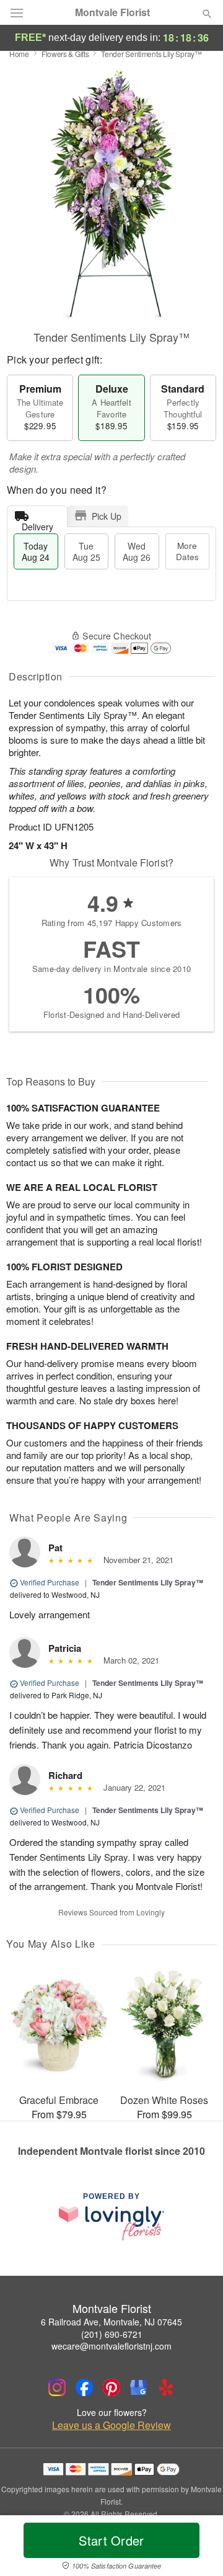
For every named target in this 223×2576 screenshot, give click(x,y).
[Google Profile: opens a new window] (139, 2387)
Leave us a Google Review (111, 2425)
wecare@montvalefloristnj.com (111, 2346)
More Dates (187, 551)
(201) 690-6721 (112, 2334)
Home (19, 54)
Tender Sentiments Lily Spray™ (148, 1582)
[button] (197, 2548)
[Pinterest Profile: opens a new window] (111, 2387)
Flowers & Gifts (65, 54)
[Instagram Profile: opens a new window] (57, 2387)
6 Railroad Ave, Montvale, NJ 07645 (111, 2322)
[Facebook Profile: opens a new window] (84, 2387)
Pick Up (107, 516)
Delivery (37, 524)
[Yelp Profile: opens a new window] (166, 2387)
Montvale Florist (112, 12)
